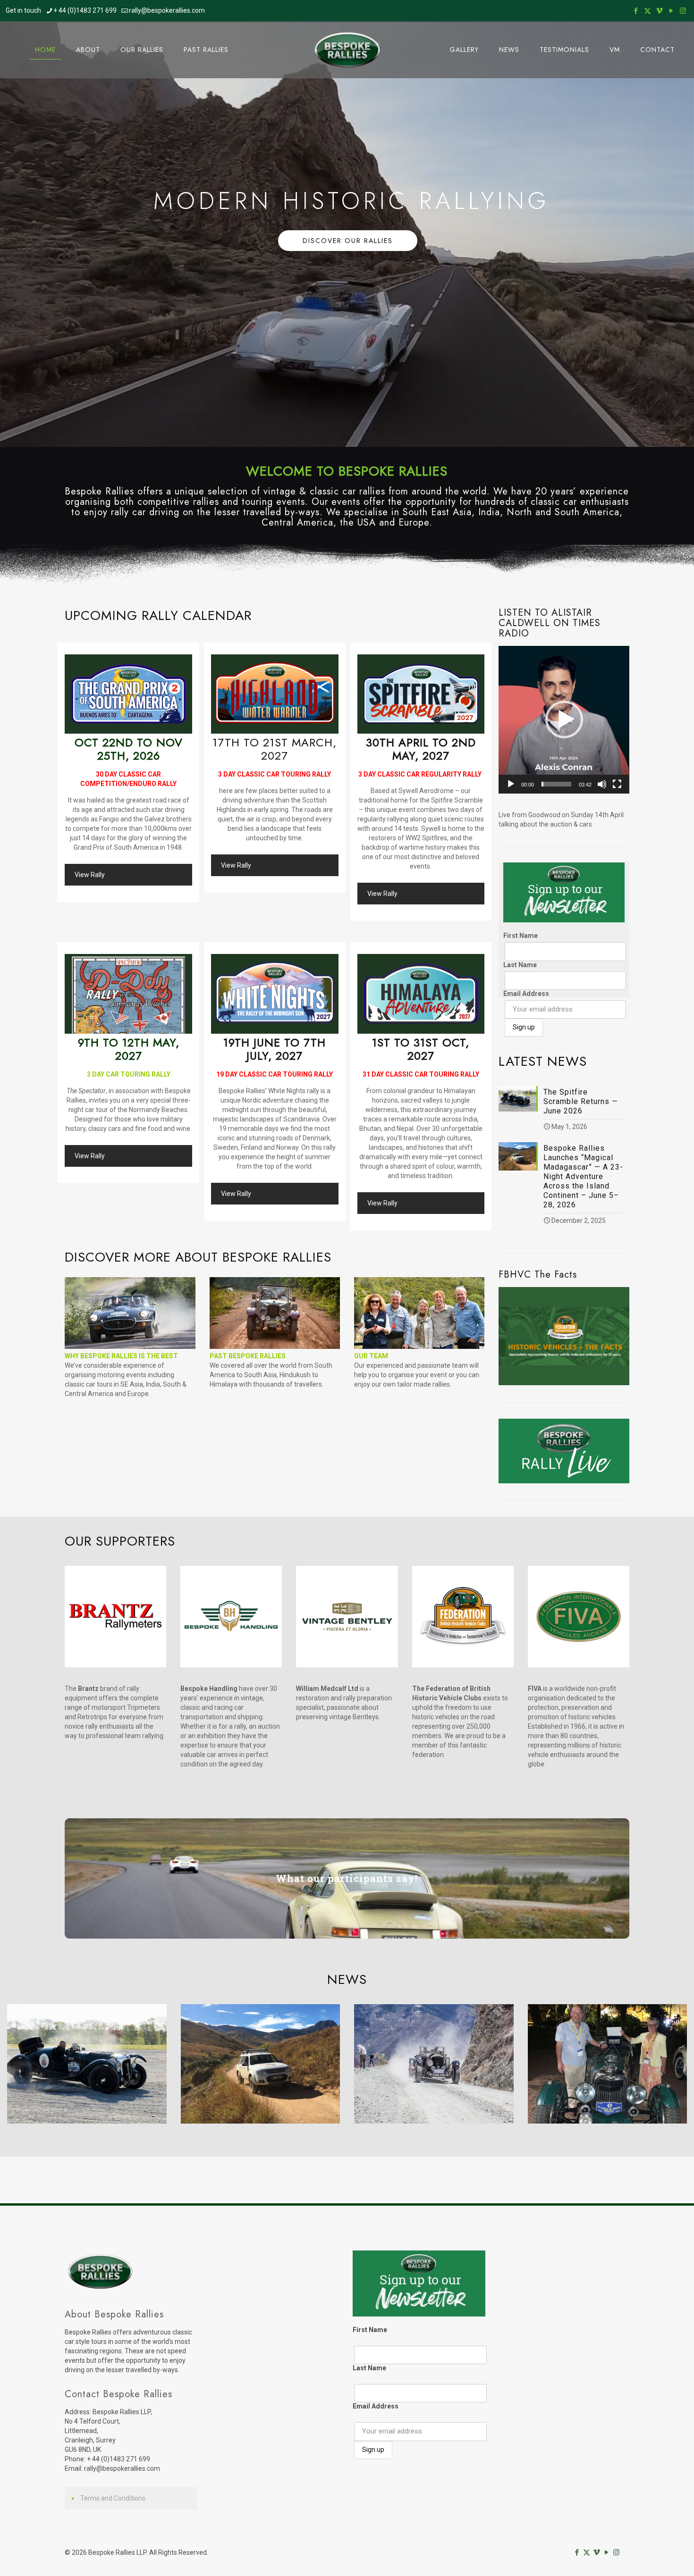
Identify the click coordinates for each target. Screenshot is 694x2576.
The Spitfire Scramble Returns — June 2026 (581, 1101)
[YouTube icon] (671, 11)
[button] (564, 719)
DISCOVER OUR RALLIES (348, 241)
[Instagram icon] (683, 11)
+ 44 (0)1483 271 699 (85, 10)
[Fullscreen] (617, 784)
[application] (564, 720)
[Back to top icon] (649, 2557)
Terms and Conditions (113, 2498)
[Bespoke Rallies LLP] (347, 50)
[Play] (511, 784)
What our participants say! (347, 1878)
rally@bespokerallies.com (167, 10)
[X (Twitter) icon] (647, 11)
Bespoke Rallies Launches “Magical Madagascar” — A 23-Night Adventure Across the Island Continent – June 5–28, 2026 (583, 1176)
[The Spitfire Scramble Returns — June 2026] (87, 2064)
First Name (520, 936)
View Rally (90, 875)
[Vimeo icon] (659, 11)
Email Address (526, 994)
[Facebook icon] (636, 11)
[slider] (556, 784)
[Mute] (602, 784)
